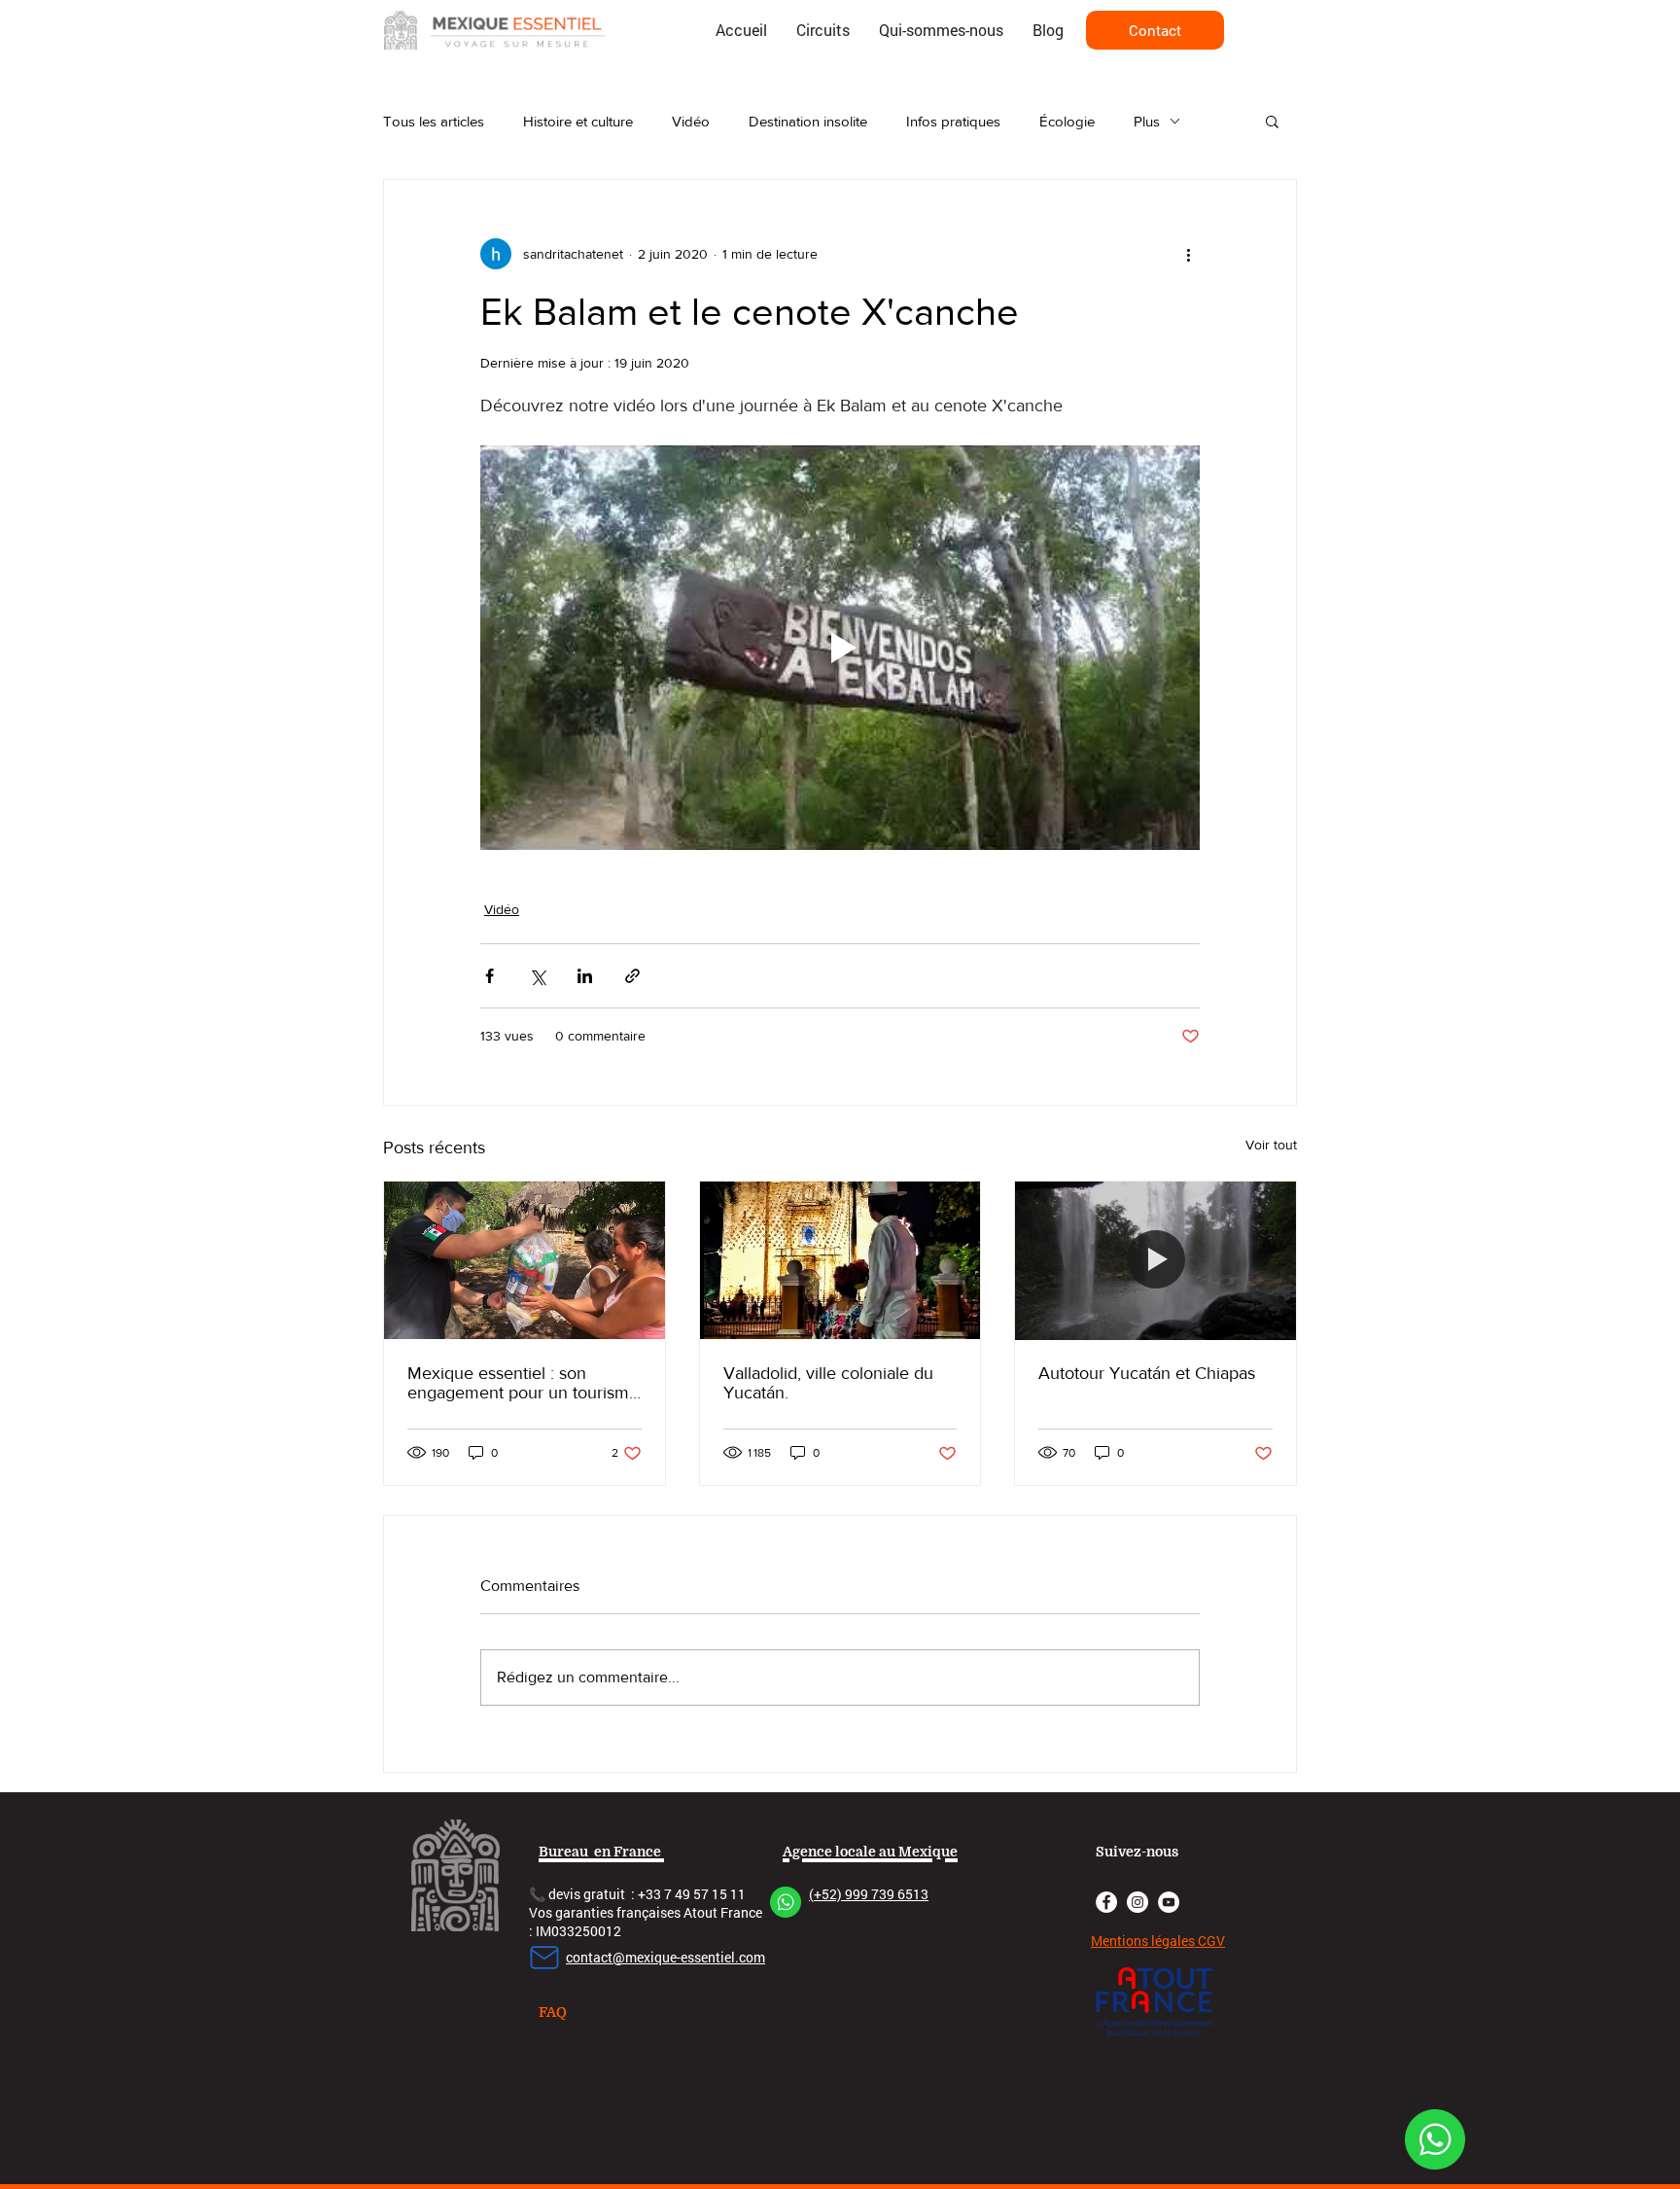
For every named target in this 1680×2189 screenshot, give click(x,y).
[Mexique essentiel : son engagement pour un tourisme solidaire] (525, 1260)
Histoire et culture (578, 121)
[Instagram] (1137, 1902)
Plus (1147, 121)
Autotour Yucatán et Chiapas (1147, 1373)
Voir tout (1271, 1145)
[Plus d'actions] (1188, 254)
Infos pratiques (953, 121)
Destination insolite (808, 121)
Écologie (1067, 121)
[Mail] (544, 1958)
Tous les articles (434, 121)
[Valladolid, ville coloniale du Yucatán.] (840, 1260)
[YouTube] (1169, 1902)
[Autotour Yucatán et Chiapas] (1155, 1260)
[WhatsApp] (1435, 2139)
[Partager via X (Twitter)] (537, 976)
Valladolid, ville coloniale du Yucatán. (828, 1383)
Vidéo (691, 121)
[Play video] (840, 648)
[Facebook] (1106, 1902)
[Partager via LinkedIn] (585, 976)
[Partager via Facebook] (490, 976)
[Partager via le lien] (632, 976)
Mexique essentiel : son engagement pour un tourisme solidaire (523, 1383)
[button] (1272, 121)
